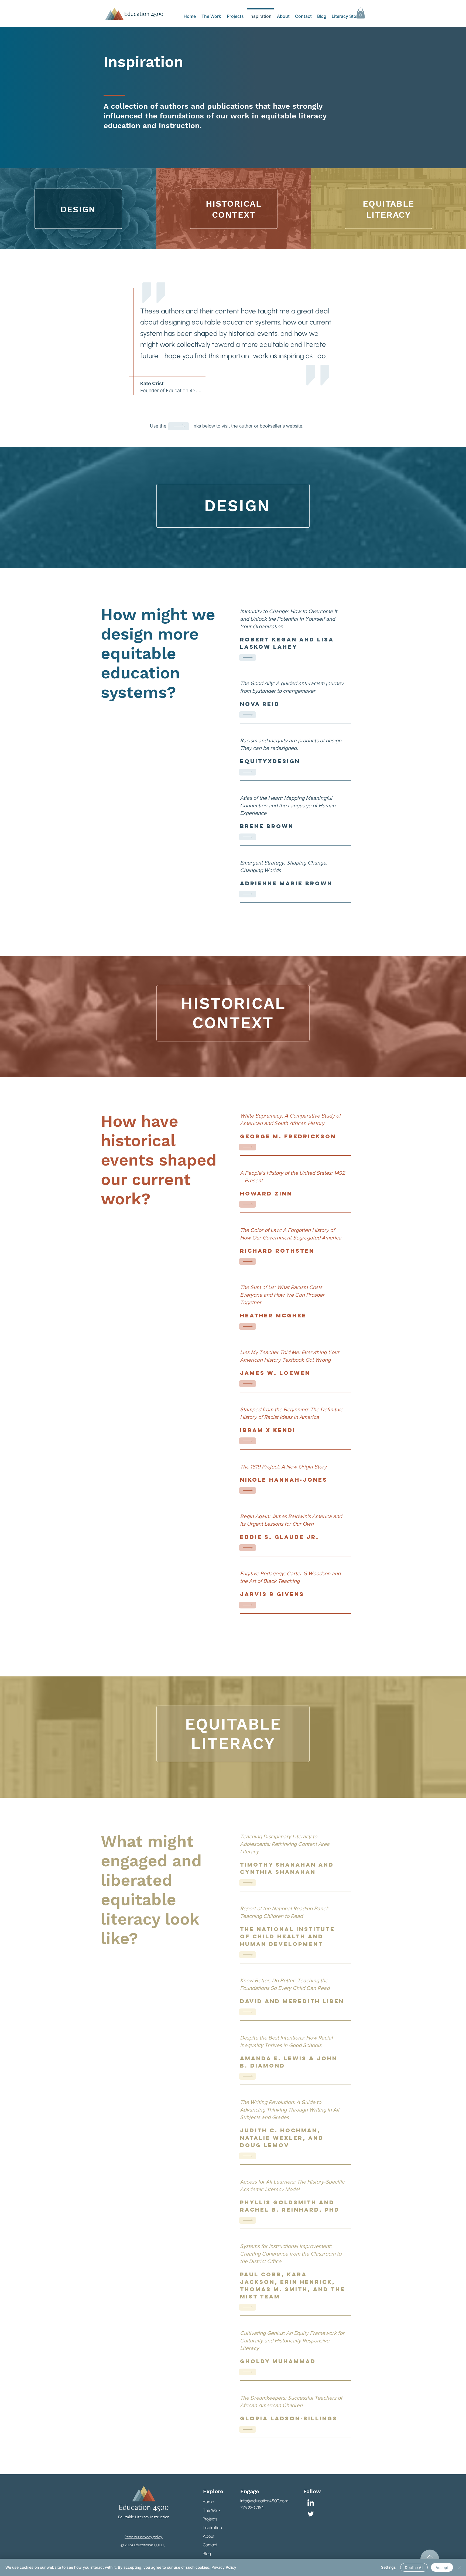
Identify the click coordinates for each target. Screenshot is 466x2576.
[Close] (460, 2567)
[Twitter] (311, 2514)
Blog (207, 2553)
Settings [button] (388, 2567)
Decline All (414, 2568)
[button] (361, 13)
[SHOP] (179, 426)
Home (208, 2502)
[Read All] (248, 657)
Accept (442, 2568)
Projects (210, 2519)
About (209, 2536)
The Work (212, 2510)
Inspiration (212, 2528)
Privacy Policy (224, 2567)
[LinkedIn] (311, 2503)
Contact (210, 2545)
